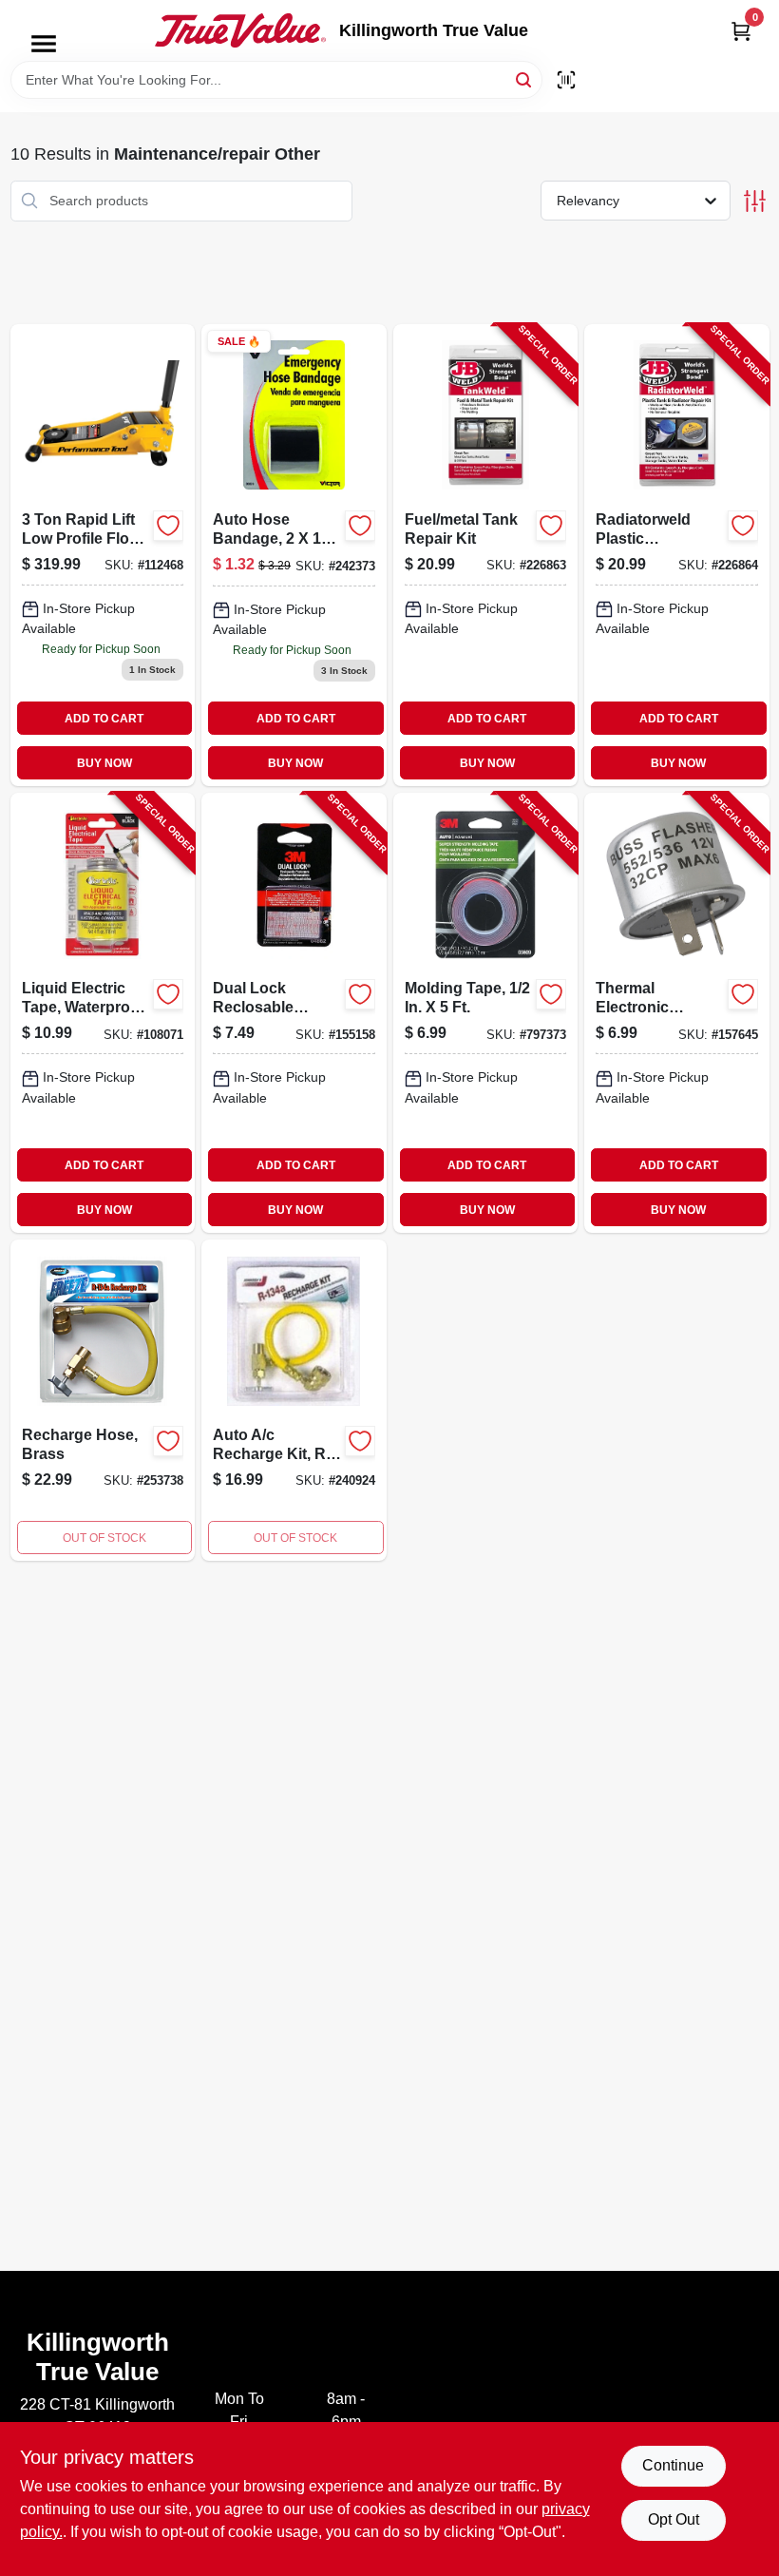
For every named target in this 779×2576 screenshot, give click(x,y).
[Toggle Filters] (755, 201)
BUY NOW (104, 763)
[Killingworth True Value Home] (240, 30)
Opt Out (674, 2519)
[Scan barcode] (566, 80)
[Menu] (44, 44)
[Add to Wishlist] (168, 526)
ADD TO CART (104, 719)
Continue (673, 2465)
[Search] (525, 78)
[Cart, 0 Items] (741, 31)
